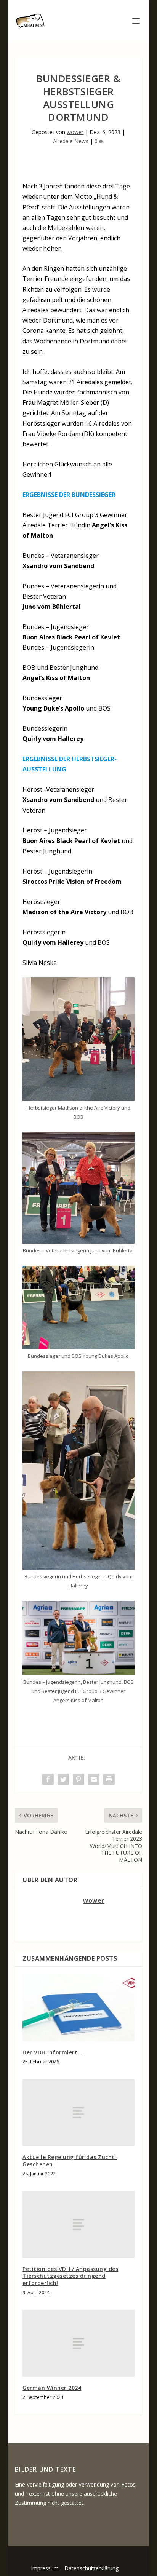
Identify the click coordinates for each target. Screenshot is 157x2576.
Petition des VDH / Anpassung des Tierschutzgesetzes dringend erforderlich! (70, 2276)
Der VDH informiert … (53, 2052)
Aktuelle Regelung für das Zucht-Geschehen (70, 2160)
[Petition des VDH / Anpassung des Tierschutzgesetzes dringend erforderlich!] (78, 2225)
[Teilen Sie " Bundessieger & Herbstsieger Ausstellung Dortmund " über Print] (109, 1779)
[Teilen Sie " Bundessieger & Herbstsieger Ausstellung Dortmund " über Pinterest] (78, 1779)
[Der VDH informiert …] (78, 2008)
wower (75, 132)
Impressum (45, 2568)
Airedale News (71, 141)
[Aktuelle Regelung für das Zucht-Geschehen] (78, 2113)
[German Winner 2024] (78, 2343)
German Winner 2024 (52, 2388)
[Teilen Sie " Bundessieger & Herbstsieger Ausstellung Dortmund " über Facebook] (48, 1779)
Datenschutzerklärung (91, 2568)
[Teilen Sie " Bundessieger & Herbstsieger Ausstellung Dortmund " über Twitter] (63, 1779)
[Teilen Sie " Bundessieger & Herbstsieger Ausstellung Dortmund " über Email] (94, 1779)
